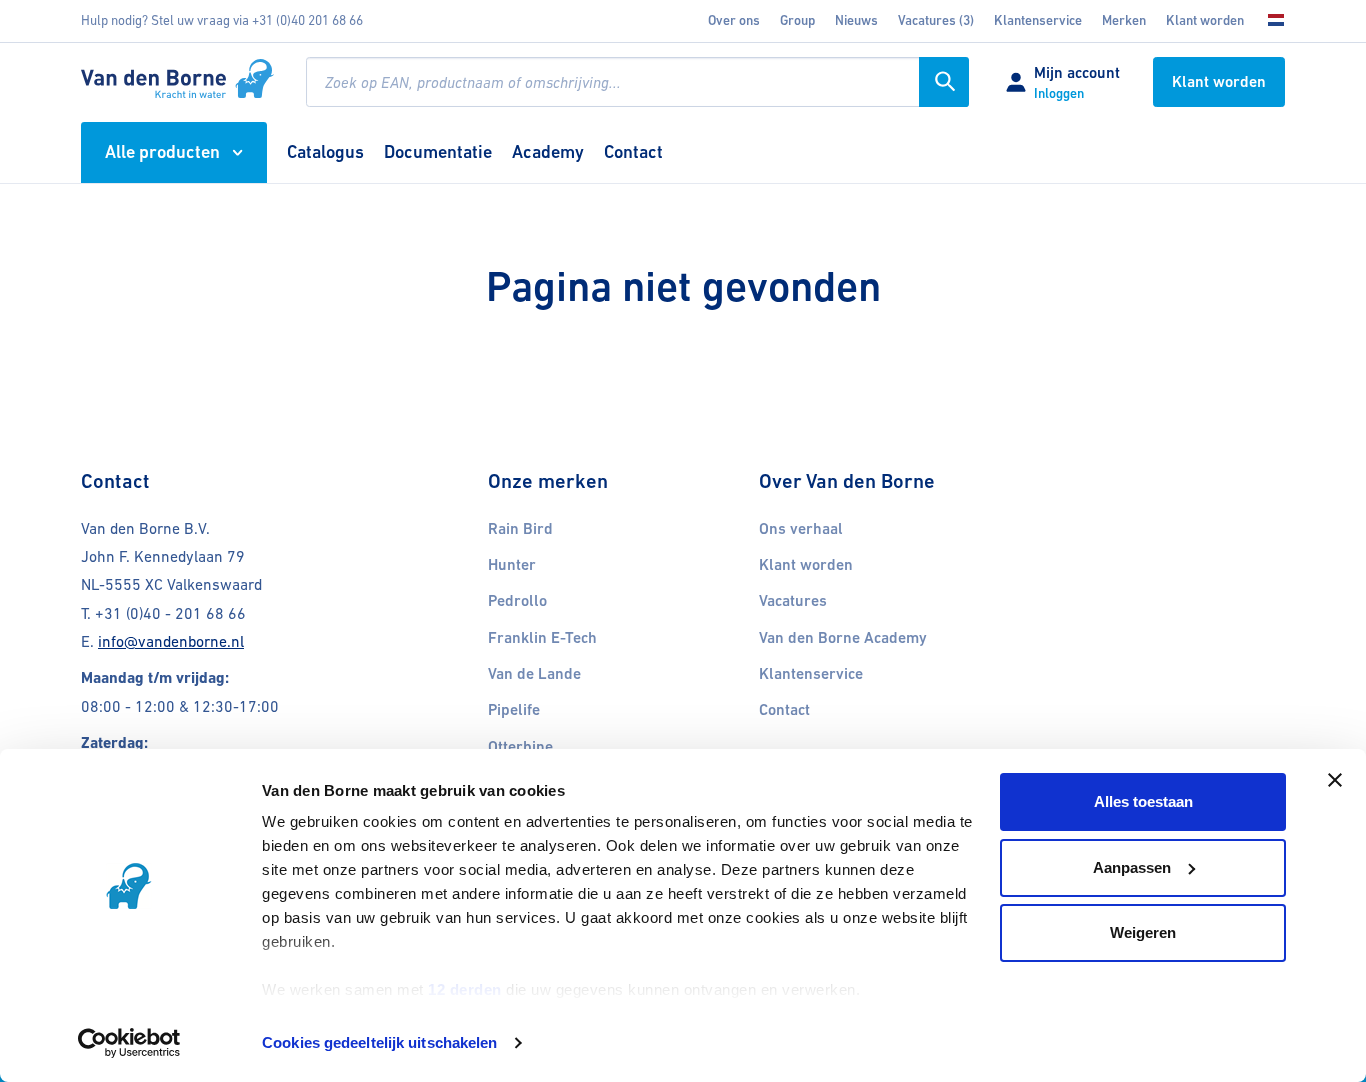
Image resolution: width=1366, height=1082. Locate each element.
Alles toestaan (1143, 801)
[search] (637, 82)
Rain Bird (520, 529)
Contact (784, 710)
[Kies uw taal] (1270, 21)
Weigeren (1143, 932)
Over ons (734, 20)
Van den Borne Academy (843, 638)
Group (797, 20)
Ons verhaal (801, 529)
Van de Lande (534, 674)
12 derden (465, 989)
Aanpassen (1132, 867)
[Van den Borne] (177, 79)
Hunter (512, 565)
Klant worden (1205, 20)
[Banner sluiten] (1335, 780)
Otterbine (520, 747)
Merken (1124, 20)
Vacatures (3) (936, 20)
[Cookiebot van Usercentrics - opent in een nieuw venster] (129, 1043)
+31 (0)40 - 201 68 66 (170, 613)
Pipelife (514, 710)
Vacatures (793, 601)
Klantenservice (1038, 20)
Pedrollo (517, 601)
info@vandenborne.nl (171, 641)
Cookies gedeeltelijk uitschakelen (379, 1042)
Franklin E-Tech (542, 638)
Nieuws (856, 20)
